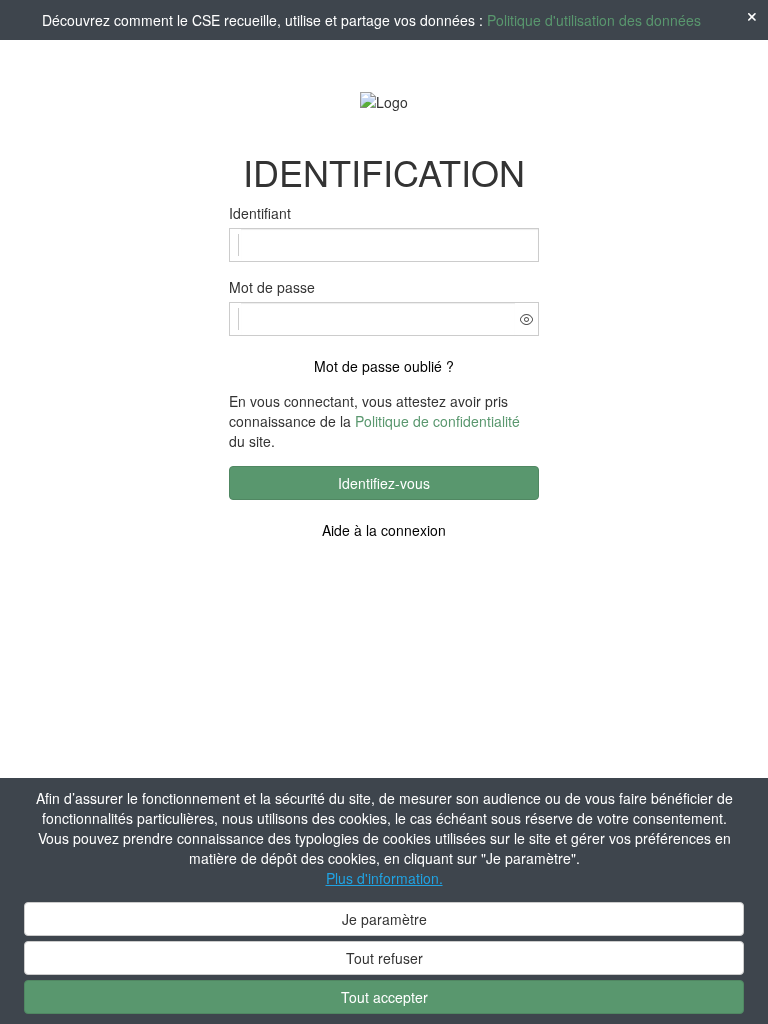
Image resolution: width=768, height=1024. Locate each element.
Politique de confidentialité (437, 421)
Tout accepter (384, 997)
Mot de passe (272, 287)
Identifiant (260, 213)
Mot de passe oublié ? (384, 366)
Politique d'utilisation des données (594, 20)
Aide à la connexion (384, 530)
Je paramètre (384, 919)
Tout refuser (384, 958)
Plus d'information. (384, 878)
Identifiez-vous (384, 483)
